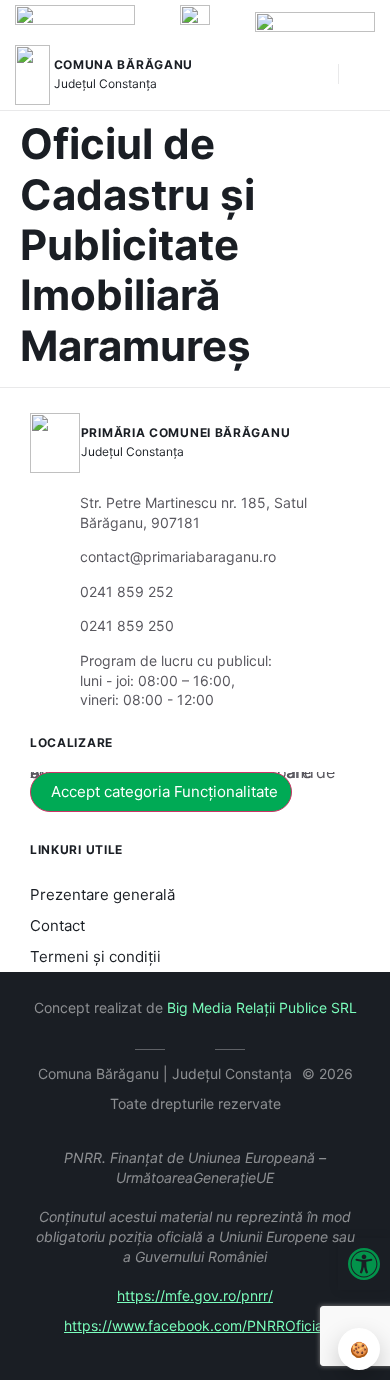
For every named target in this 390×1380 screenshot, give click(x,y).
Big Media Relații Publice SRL (262, 1007)
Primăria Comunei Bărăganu (186, 432)
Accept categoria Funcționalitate (164, 791)
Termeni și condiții (95, 956)
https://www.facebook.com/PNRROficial (195, 1325)
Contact (57, 925)
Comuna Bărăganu (124, 64)
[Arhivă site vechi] (195, 1046)
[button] (313, 75)
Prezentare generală (102, 894)
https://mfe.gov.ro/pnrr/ (195, 1295)
